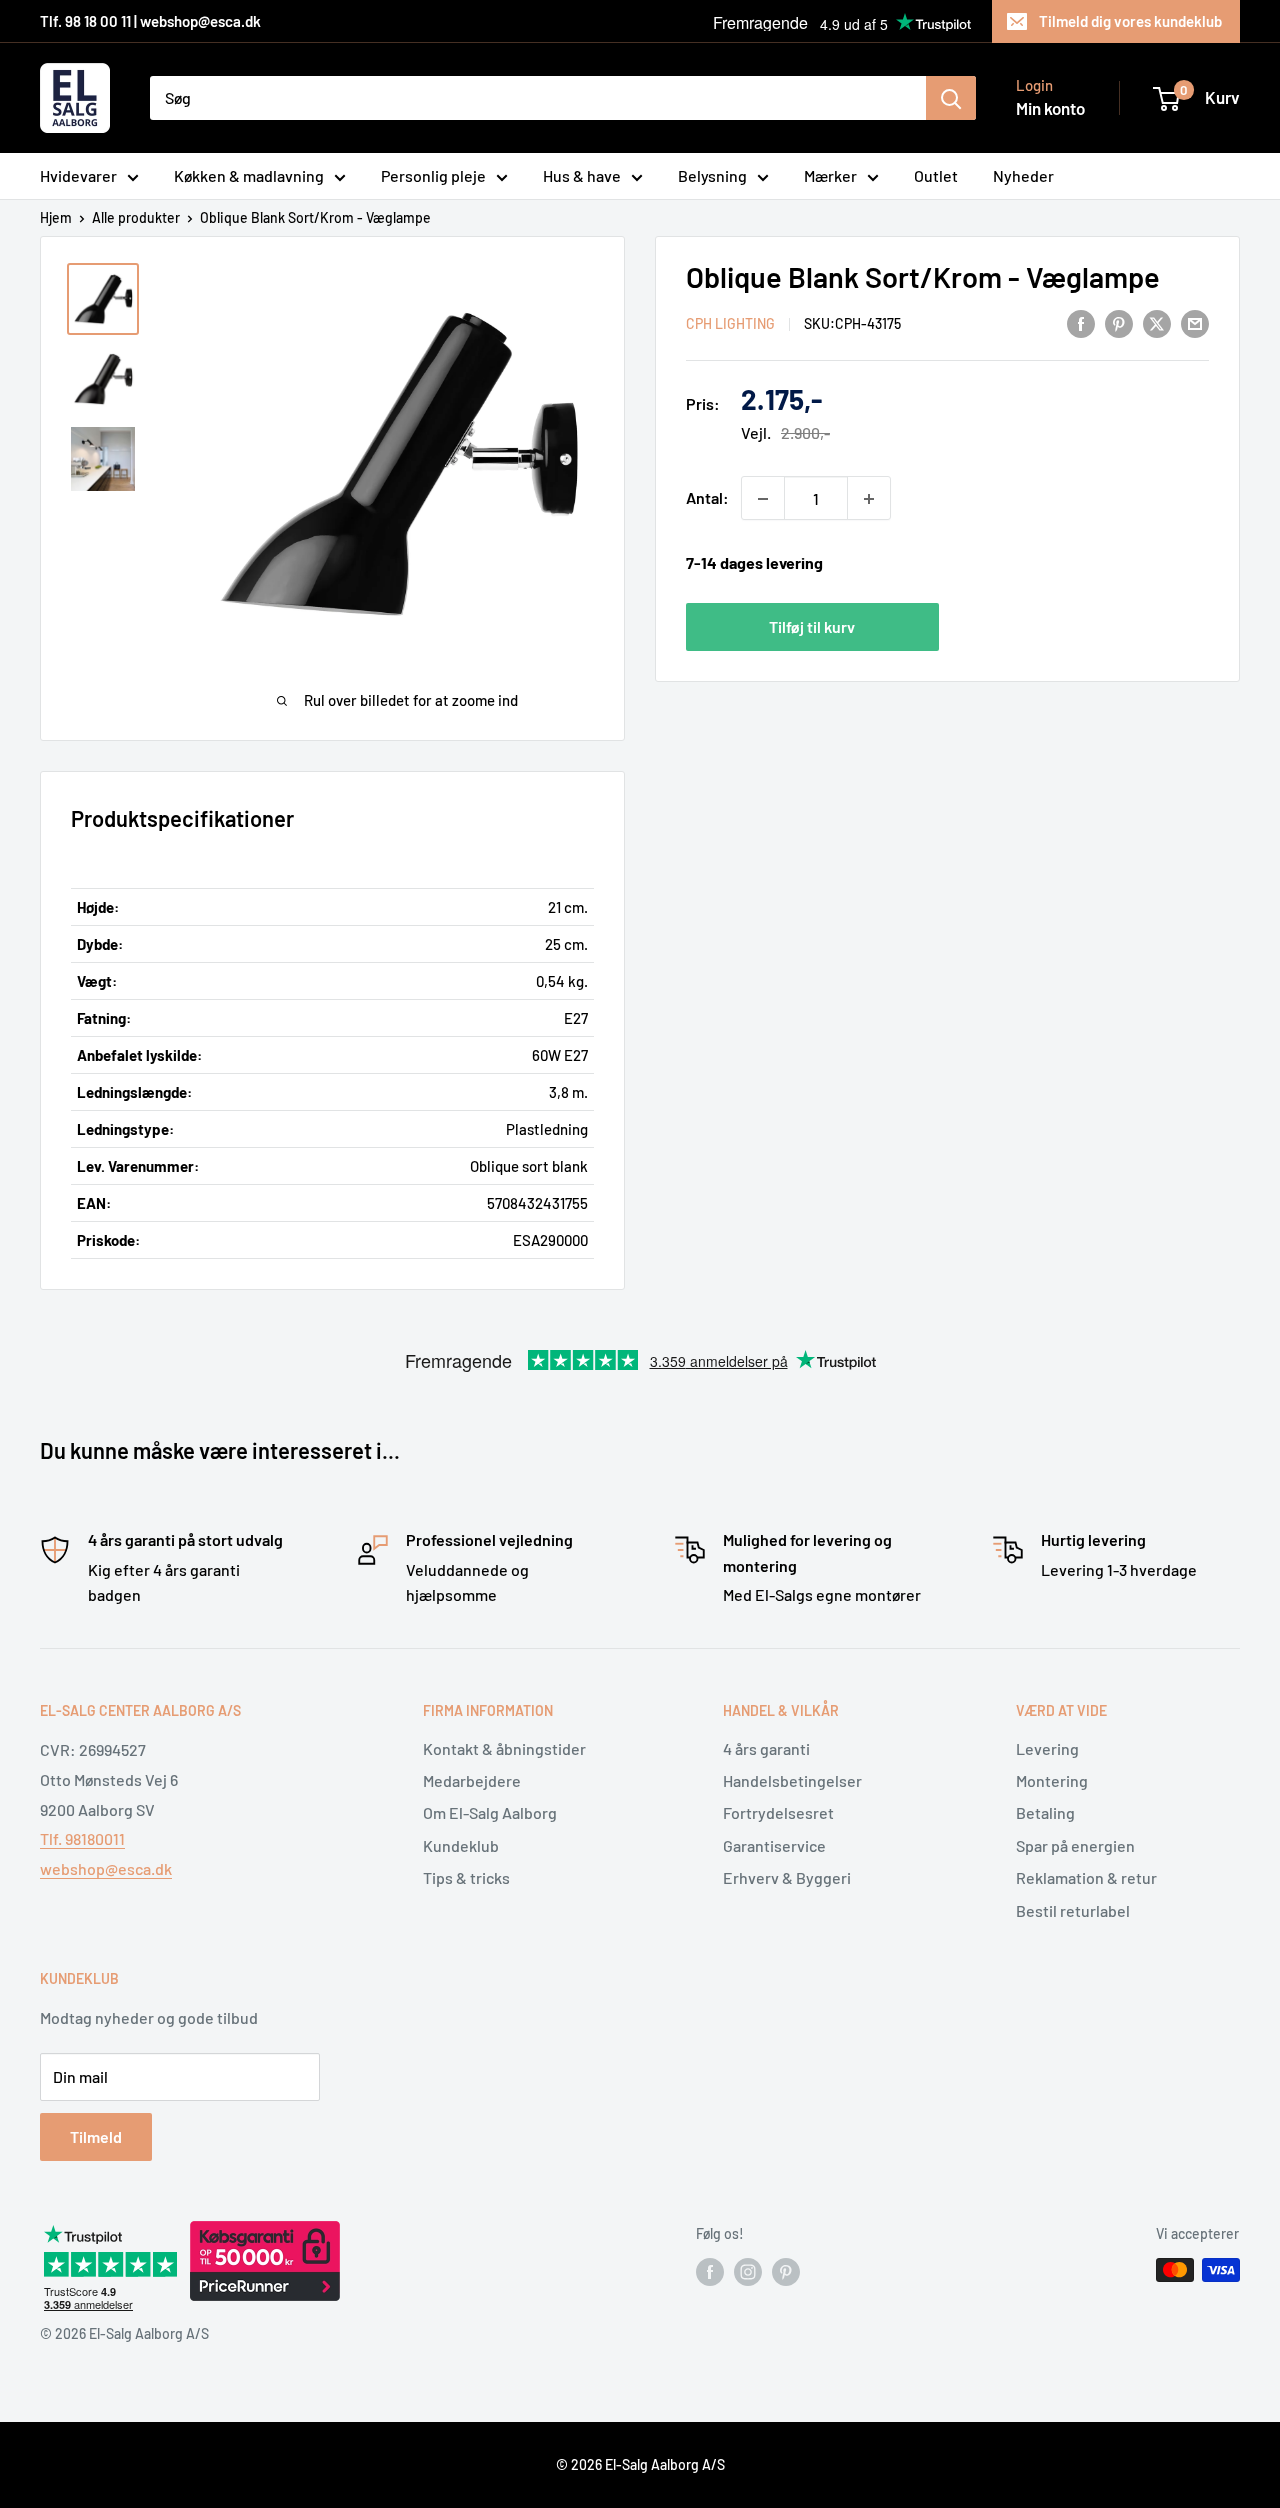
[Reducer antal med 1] (763, 499)
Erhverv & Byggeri (787, 1877)
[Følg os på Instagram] (748, 2272)
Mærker (830, 175)
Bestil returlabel (1073, 1910)
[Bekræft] (951, 98)
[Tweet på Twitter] (1157, 322)
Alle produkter (136, 217)
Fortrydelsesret (778, 1812)
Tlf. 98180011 (82, 1838)
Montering (1052, 1780)
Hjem (56, 217)
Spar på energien (1075, 1845)
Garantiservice (774, 1845)
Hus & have (582, 175)
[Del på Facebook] (1081, 322)
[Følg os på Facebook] (710, 2272)
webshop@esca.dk (106, 1868)
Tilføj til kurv (812, 626)
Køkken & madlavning (249, 175)
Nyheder (1023, 175)
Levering (1047, 1748)
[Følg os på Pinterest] (786, 2272)
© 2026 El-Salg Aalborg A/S (640, 2464)
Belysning (712, 175)
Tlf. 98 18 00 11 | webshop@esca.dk (150, 21)
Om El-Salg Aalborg (490, 1812)
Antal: (707, 498)
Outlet (936, 175)
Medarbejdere (472, 1780)
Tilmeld (96, 2136)
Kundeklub (461, 1845)
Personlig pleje (433, 175)
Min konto (1050, 108)
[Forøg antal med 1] (869, 499)
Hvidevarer (78, 175)
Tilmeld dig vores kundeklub (1130, 21)
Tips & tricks (466, 1877)
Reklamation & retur (1086, 1877)
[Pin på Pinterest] (1119, 322)
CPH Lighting (730, 324)
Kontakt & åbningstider (504, 1748)
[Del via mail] (1195, 322)
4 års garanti (766, 1748)
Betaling (1045, 1812)
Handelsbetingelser (792, 1780)
